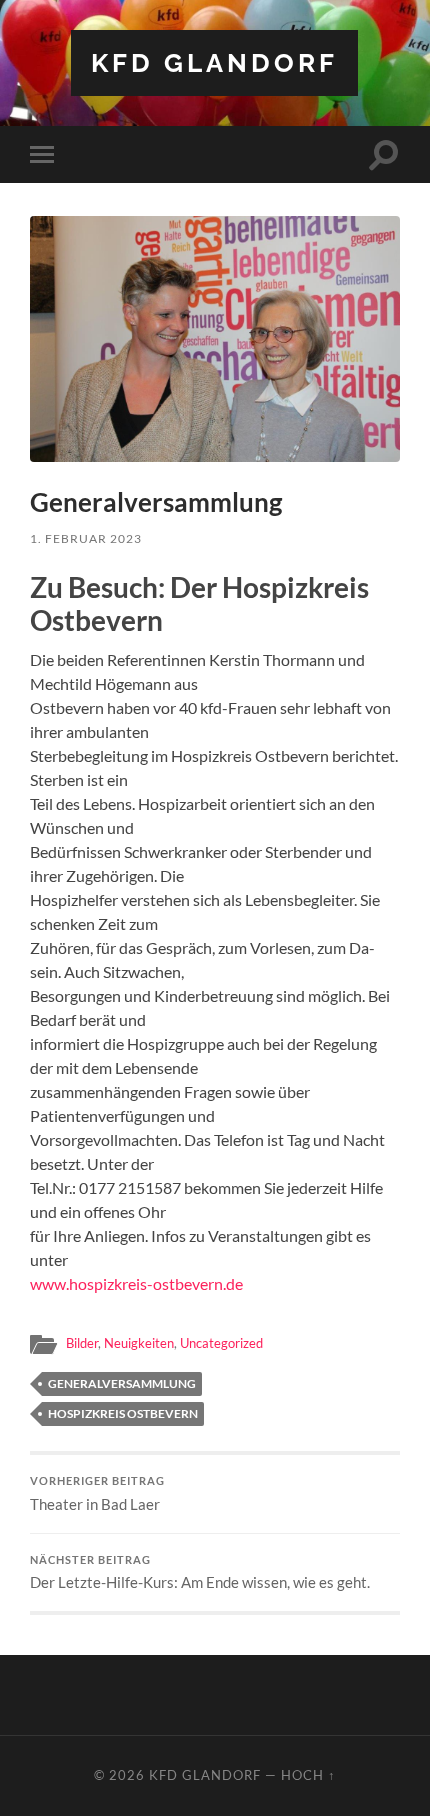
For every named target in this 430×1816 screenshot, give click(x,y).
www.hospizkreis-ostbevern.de (136, 1283)
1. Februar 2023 (86, 538)
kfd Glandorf (214, 62)
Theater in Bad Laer (97, 1494)
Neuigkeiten (139, 1343)
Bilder (82, 1343)
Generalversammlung (122, 1383)
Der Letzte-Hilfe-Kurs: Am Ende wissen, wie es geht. (200, 1573)
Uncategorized (221, 1343)
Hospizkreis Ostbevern (123, 1413)
